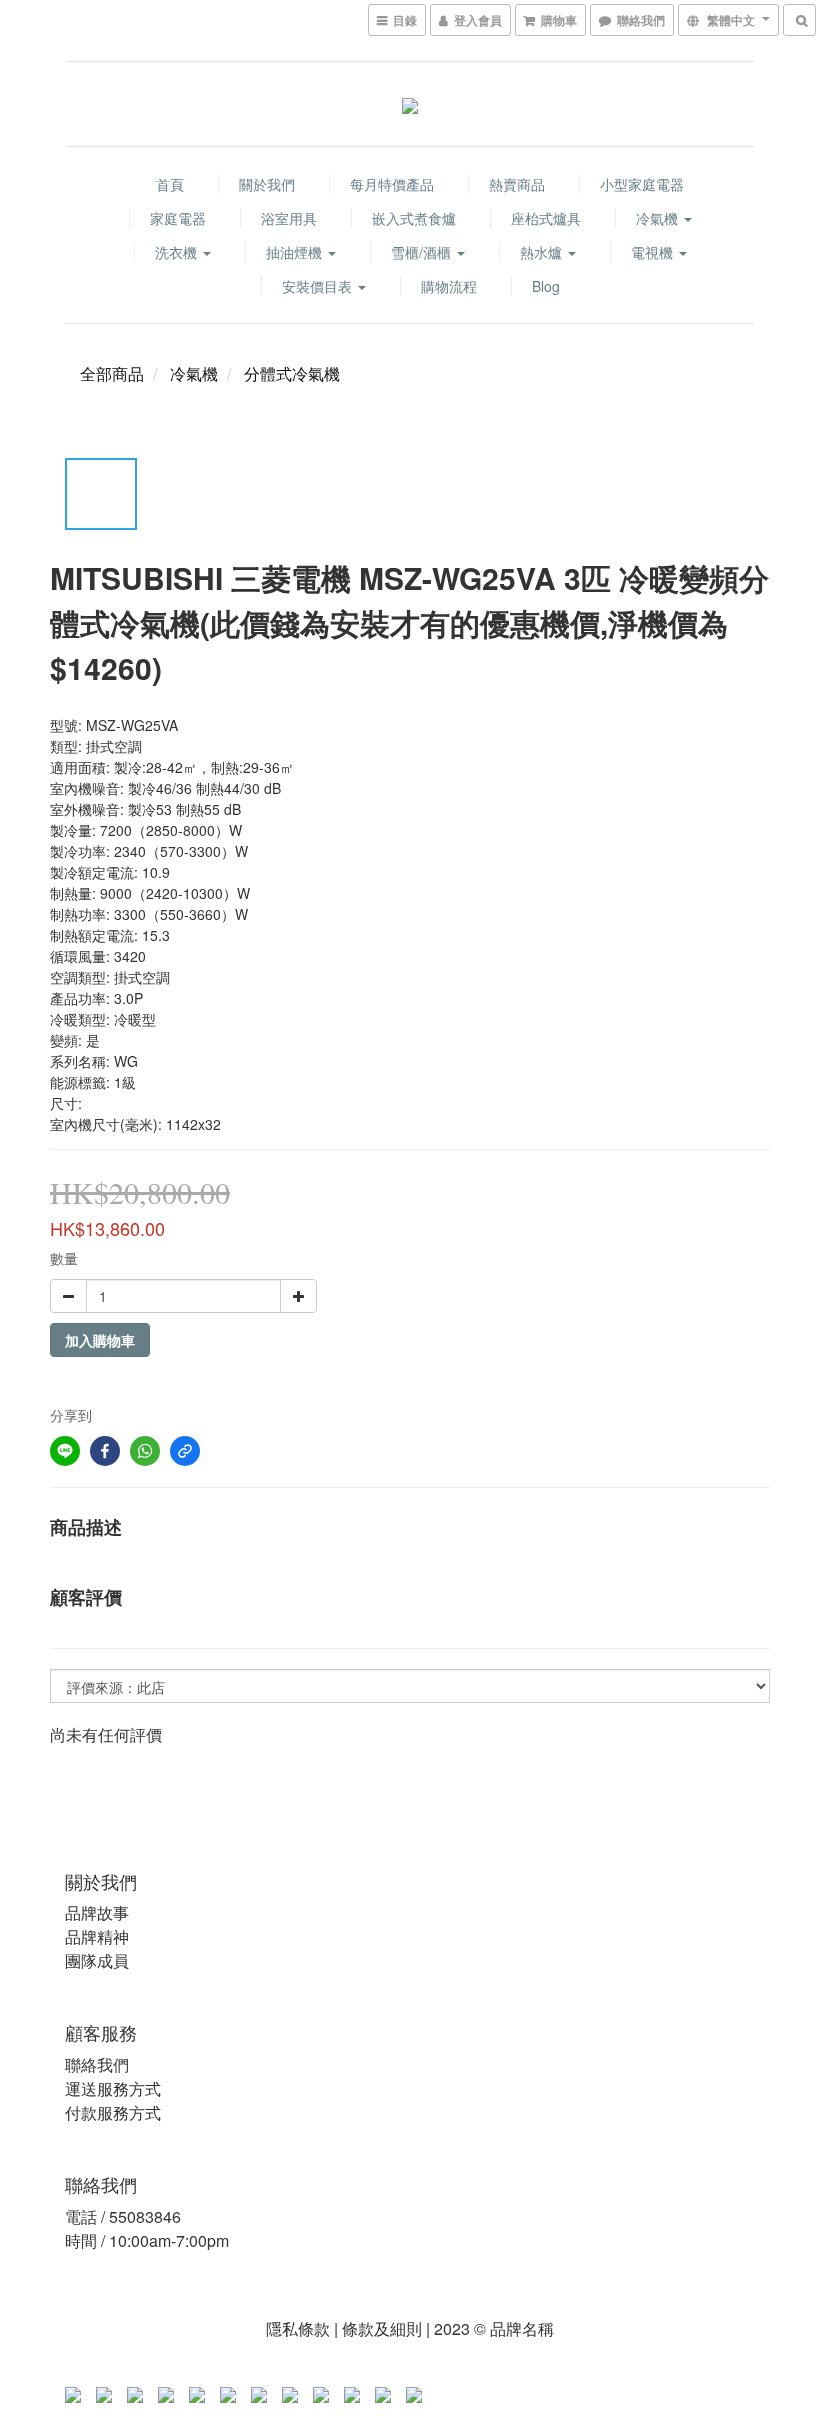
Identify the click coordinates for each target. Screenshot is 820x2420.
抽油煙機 (296, 252)
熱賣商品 (517, 184)
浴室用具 (289, 218)
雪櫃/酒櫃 (423, 252)
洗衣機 (178, 252)
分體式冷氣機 (292, 373)
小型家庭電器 (642, 184)
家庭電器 (178, 218)
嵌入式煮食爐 (414, 218)
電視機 (654, 252)
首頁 (170, 184)
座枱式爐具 (546, 218)
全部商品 (112, 373)
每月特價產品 (392, 184)
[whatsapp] (145, 1451)
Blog (546, 286)
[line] (65, 1451)
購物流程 (449, 286)
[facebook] (105, 1451)
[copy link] (185, 1451)
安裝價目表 (319, 286)
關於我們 (267, 184)
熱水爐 (543, 252)
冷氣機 (659, 218)
